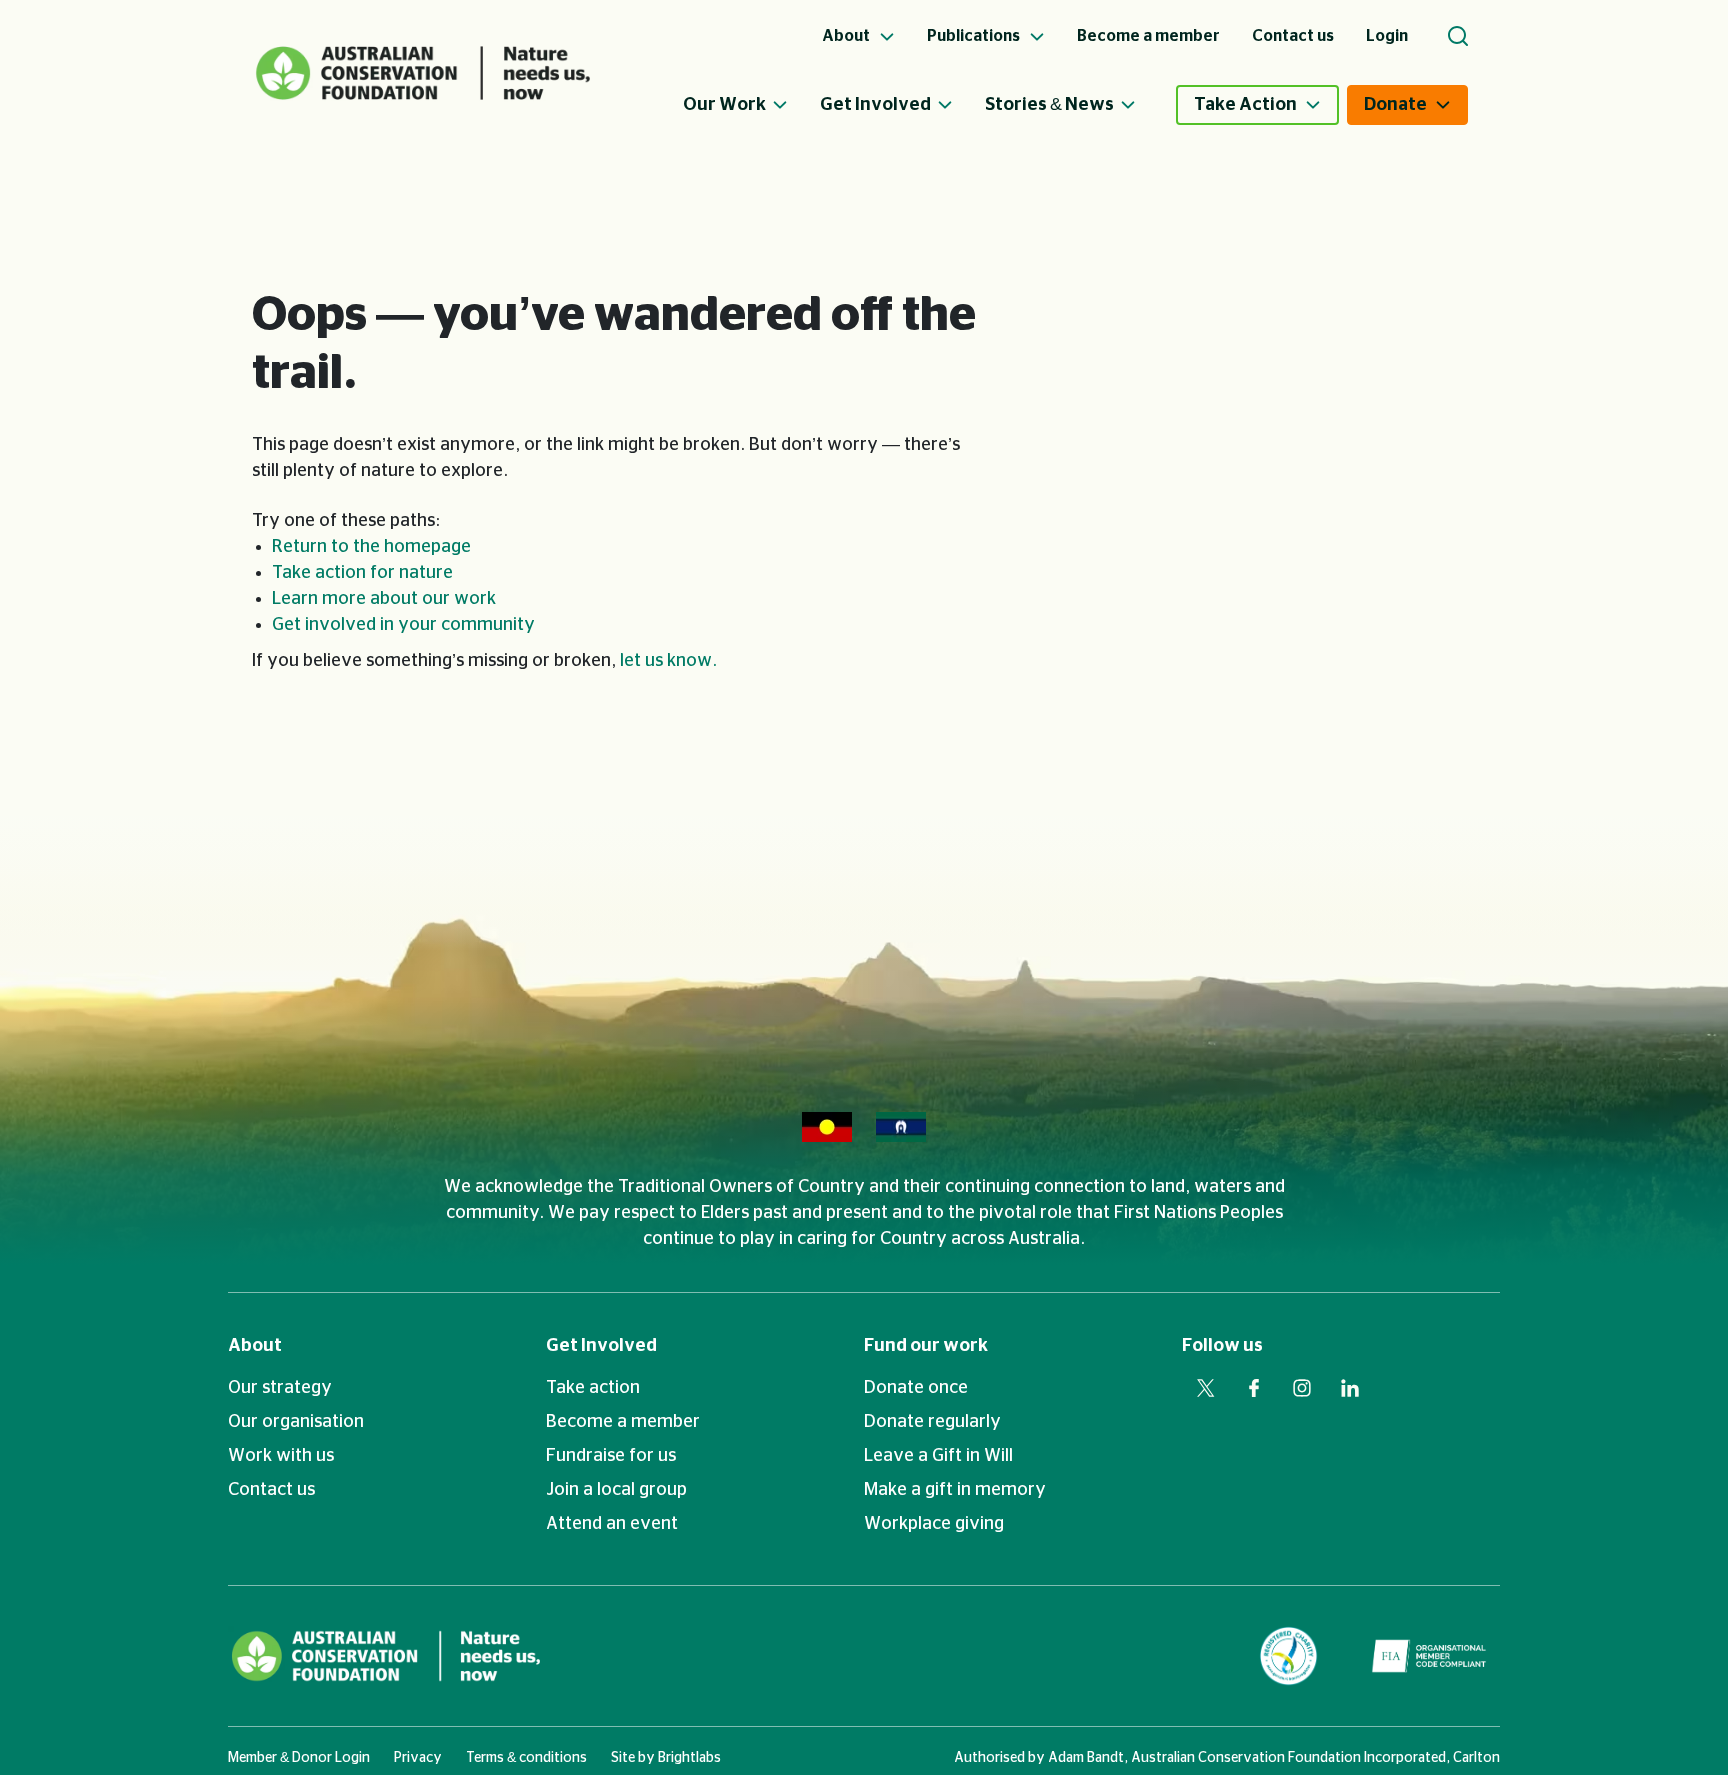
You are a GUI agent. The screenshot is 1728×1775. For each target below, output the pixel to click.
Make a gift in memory (955, 1490)
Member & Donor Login (299, 1758)
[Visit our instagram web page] (1302, 1388)
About (255, 1346)
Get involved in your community (403, 625)
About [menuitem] (847, 36)
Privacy (418, 1758)
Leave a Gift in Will (938, 1456)
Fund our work (926, 1346)
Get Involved (875, 105)
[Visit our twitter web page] (1206, 1388)
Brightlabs (689, 1758)
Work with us (281, 1456)
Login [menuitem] (1387, 36)
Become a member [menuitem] (1148, 36)
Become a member (623, 1422)
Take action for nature (362, 573)
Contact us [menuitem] (1293, 36)
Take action (593, 1388)
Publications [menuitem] (975, 36)
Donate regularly (932, 1422)
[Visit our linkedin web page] (1350, 1388)
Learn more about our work (384, 599)
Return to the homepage (371, 547)
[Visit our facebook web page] (1254, 1388)
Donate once (916, 1388)
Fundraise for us (611, 1456)
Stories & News (1049, 105)
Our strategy (280, 1388)
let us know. (668, 661)
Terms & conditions (526, 1758)
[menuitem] (751, 105)
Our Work (724, 105)
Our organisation (296, 1422)
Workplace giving (934, 1524)
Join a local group (616, 1490)
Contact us (271, 1490)
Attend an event (612, 1524)
